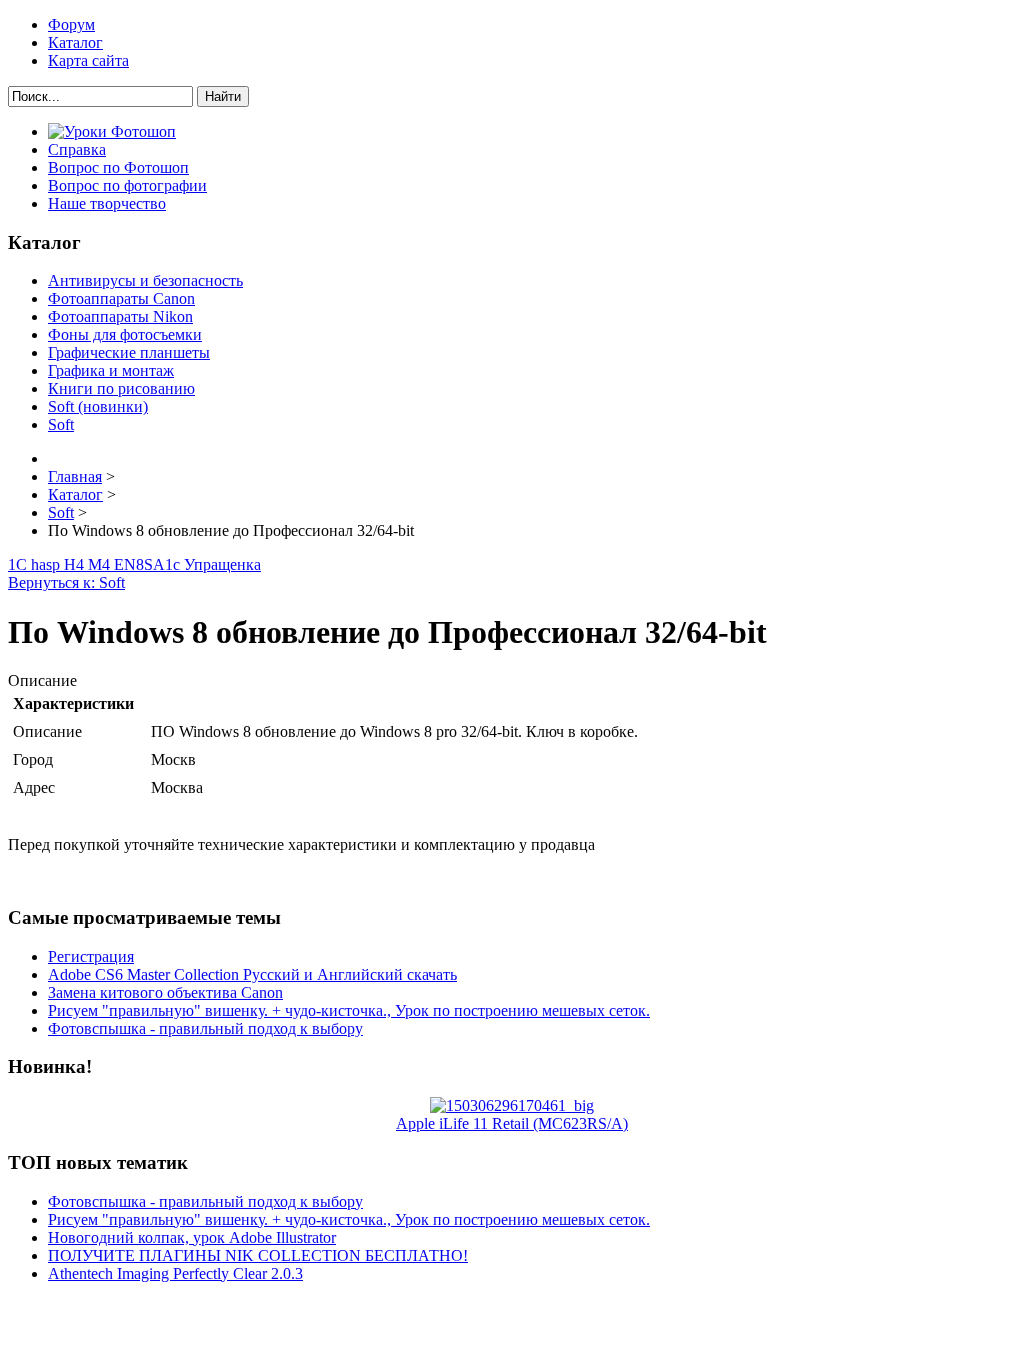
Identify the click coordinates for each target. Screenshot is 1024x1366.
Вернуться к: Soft (66, 582)
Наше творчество (107, 203)
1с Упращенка (213, 564)
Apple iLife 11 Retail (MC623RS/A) (512, 1123)
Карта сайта (88, 60)
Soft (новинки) (98, 406)
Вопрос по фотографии (127, 185)
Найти (223, 96)
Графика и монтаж (111, 370)
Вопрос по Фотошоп (118, 167)
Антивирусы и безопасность (145, 280)
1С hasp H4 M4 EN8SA (86, 564)
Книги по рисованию (121, 388)
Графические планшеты (129, 352)
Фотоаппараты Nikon (120, 316)
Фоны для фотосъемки (125, 334)
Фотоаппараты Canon (121, 298)
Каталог (75, 42)
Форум (71, 24)
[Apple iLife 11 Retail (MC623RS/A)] (512, 1105)
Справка (77, 149)
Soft (61, 424)
